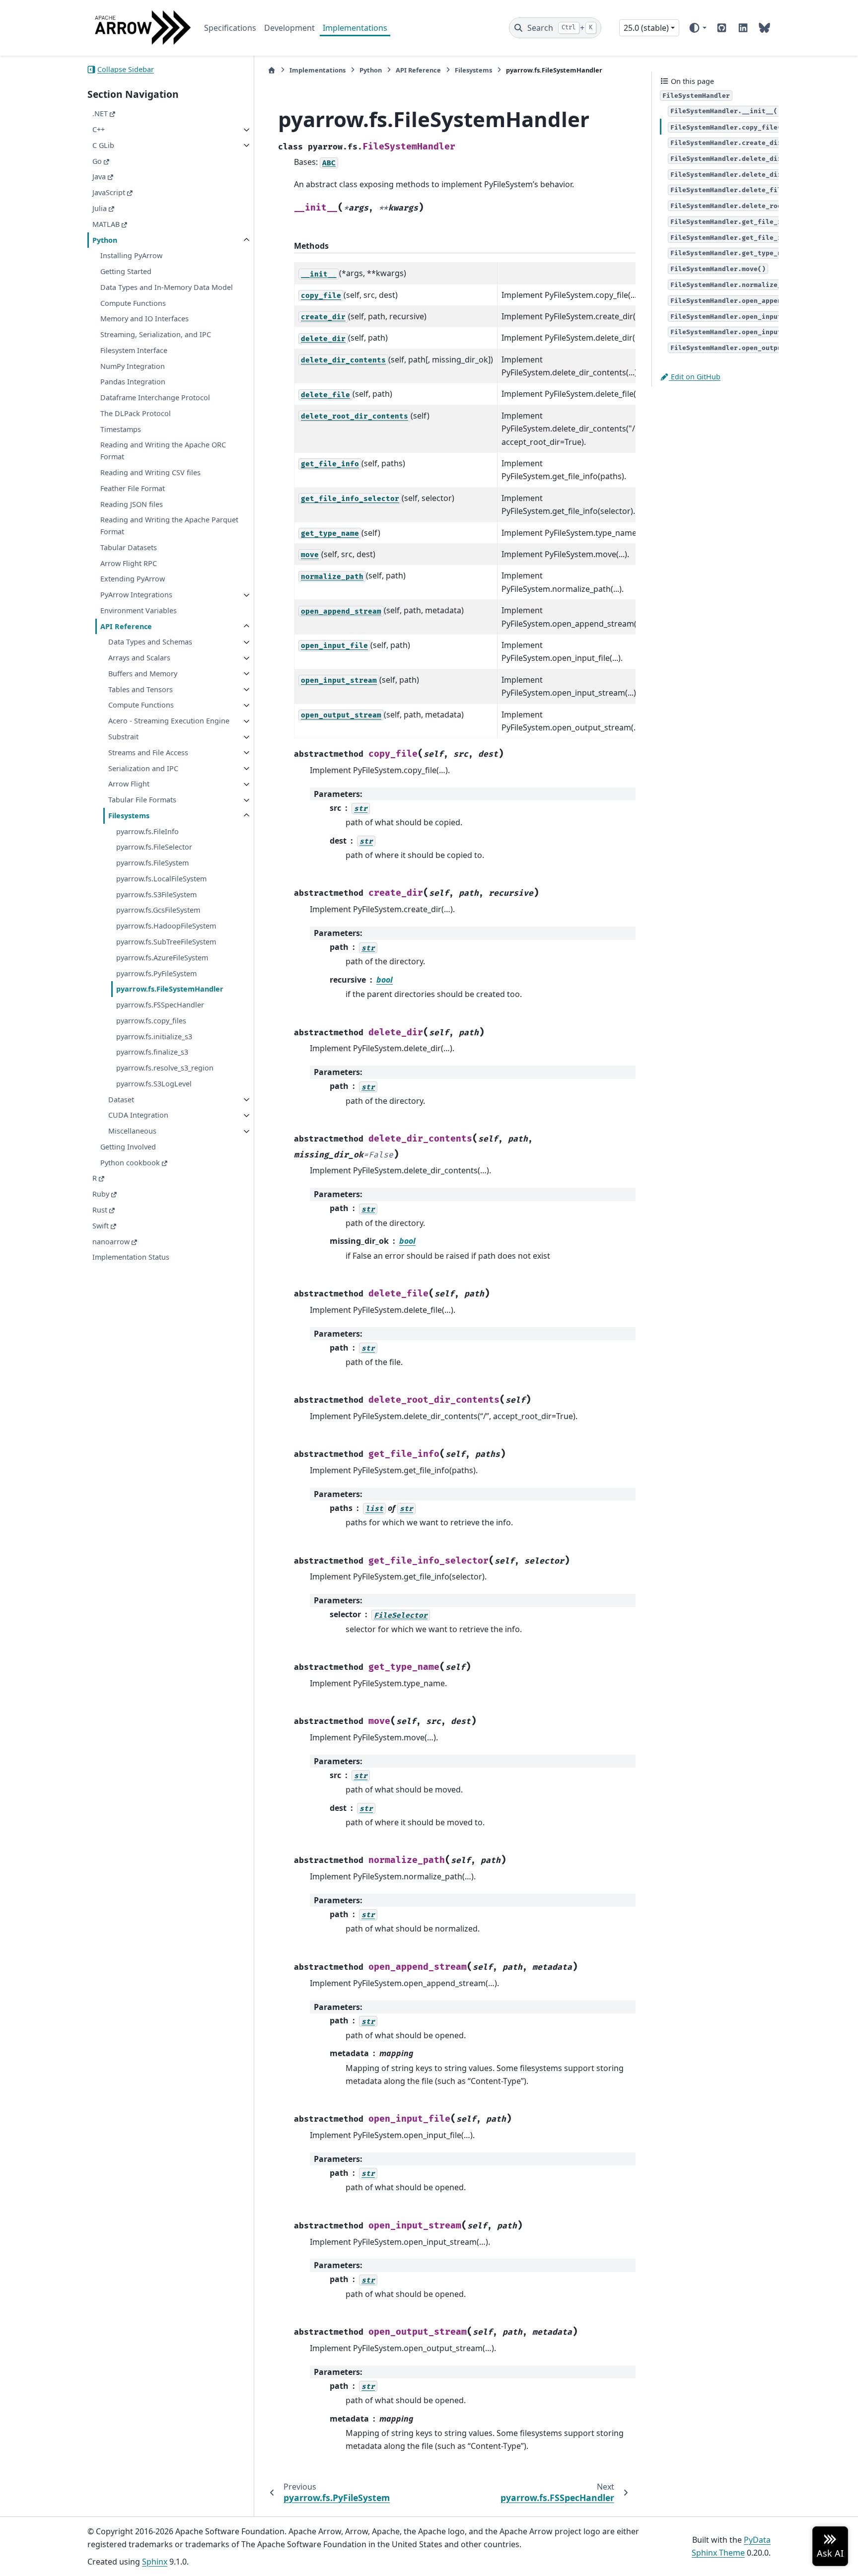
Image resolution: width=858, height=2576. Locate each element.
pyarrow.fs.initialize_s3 (154, 1037)
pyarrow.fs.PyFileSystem (156, 973)
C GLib (103, 145)
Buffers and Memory (143, 674)
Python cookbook (130, 1163)
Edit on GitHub (695, 377)
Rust (100, 1210)
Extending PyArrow (133, 579)
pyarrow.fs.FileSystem (152, 863)
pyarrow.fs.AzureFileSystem (162, 958)
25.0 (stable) (646, 28)
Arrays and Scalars (139, 658)
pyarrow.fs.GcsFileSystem (158, 910)
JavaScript (109, 193)
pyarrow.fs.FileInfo (147, 831)
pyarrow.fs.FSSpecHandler (160, 1005)
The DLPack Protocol (136, 413)
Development (289, 28)
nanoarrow (111, 1242)
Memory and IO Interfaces (144, 319)
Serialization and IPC (143, 768)
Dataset (121, 1100)
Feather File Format (133, 488)
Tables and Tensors (141, 689)
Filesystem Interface (134, 350)
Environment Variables (139, 610)
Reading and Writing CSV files (150, 473)
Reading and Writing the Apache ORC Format (163, 451)
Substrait (123, 737)
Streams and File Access (148, 752)
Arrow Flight (129, 784)
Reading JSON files (132, 504)
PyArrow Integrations (136, 595)
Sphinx (155, 2562)
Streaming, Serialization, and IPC (156, 335)
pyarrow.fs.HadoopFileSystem (166, 926)
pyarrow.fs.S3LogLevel (154, 1084)
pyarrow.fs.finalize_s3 (152, 1052)
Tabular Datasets (129, 547)
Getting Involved (128, 1147)
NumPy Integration (133, 366)
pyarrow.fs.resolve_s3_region (165, 1068)
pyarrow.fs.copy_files (151, 1021)
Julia (100, 208)
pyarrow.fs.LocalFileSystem (161, 879)
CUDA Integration (138, 1115)
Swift (101, 1226)
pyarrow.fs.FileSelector (154, 847)
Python (105, 240)
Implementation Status (131, 1257)
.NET (100, 114)
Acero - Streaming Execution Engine (169, 721)
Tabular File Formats (142, 800)
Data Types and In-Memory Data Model (167, 287)
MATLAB (106, 224)
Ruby (101, 1194)
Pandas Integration (133, 382)
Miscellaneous (132, 1131)
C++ (99, 130)
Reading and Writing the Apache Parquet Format (169, 526)
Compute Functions (133, 303)
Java (99, 177)
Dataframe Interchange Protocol (155, 398)
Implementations (355, 28)
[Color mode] (697, 28)
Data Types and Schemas (150, 642)
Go (97, 161)
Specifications (230, 28)
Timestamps (121, 429)
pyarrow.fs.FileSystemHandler (170, 989)
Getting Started (126, 272)
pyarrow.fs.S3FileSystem (156, 894)
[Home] (272, 70)
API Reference (126, 626)
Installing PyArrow (131, 256)
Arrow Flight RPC (129, 563)
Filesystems (129, 816)
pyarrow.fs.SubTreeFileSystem (166, 942)
